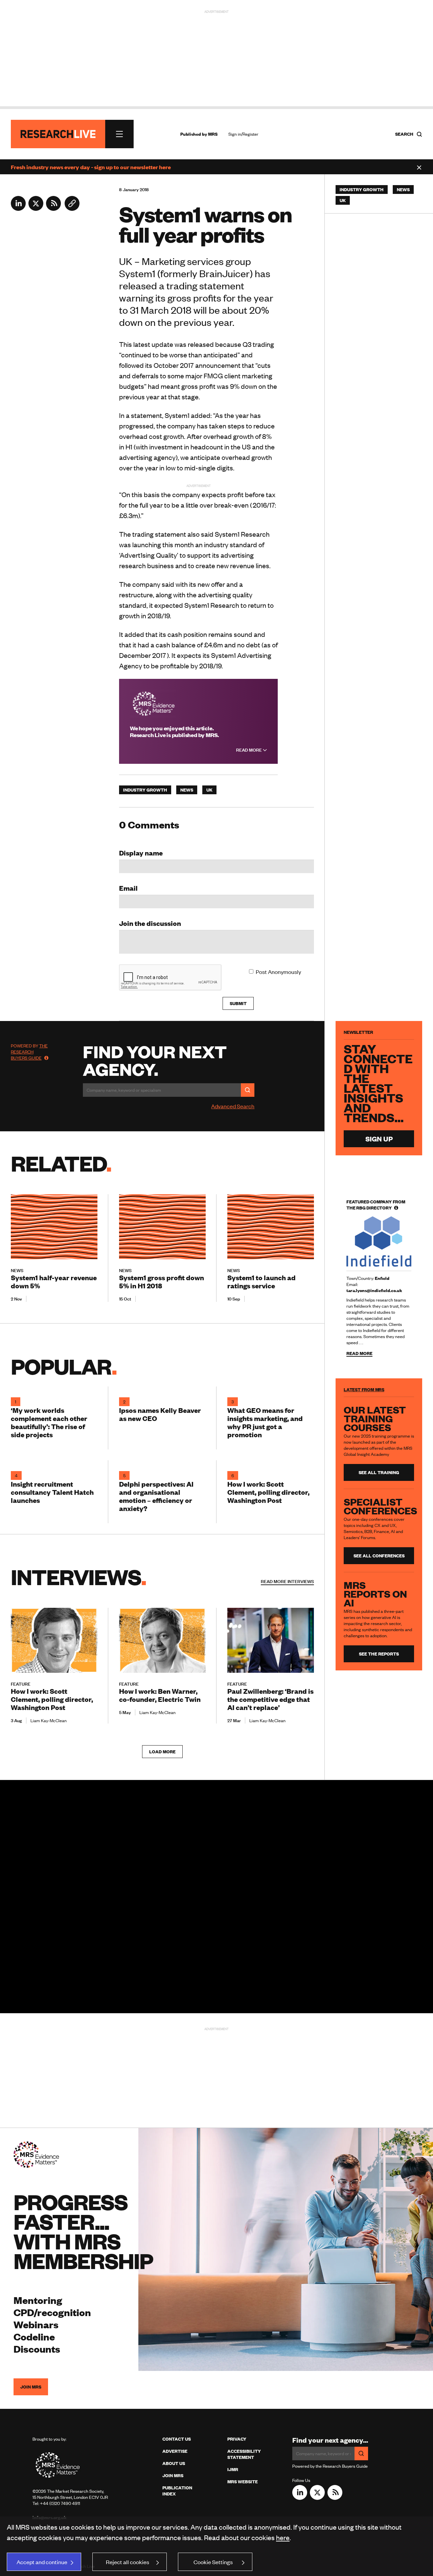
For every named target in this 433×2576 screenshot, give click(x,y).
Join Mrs (173, 2475)
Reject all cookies (128, 2562)
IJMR (233, 2469)
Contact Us (177, 2439)
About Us (174, 2463)
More (287, 1581)
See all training (379, 1472)
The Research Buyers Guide (29, 1052)
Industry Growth (145, 790)
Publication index (177, 2491)
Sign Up (379, 1139)
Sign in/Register (243, 134)
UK (209, 790)
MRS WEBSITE (243, 2482)
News (187, 790)
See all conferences (379, 1556)
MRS (213, 134)
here (283, 2537)
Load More (162, 1752)
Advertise (175, 2451)
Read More (249, 750)
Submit (238, 1003)
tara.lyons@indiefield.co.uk (374, 1290)
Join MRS (31, 2387)
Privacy (237, 2439)
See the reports (379, 1654)
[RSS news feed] (53, 208)
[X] (36, 208)
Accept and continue (42, 2562)
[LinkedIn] (18, 208)
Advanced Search (233, 1106)
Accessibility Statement (244, 2454)
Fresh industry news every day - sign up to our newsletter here (91, 167)
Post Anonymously (278, 972)
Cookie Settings (213, 2562)
